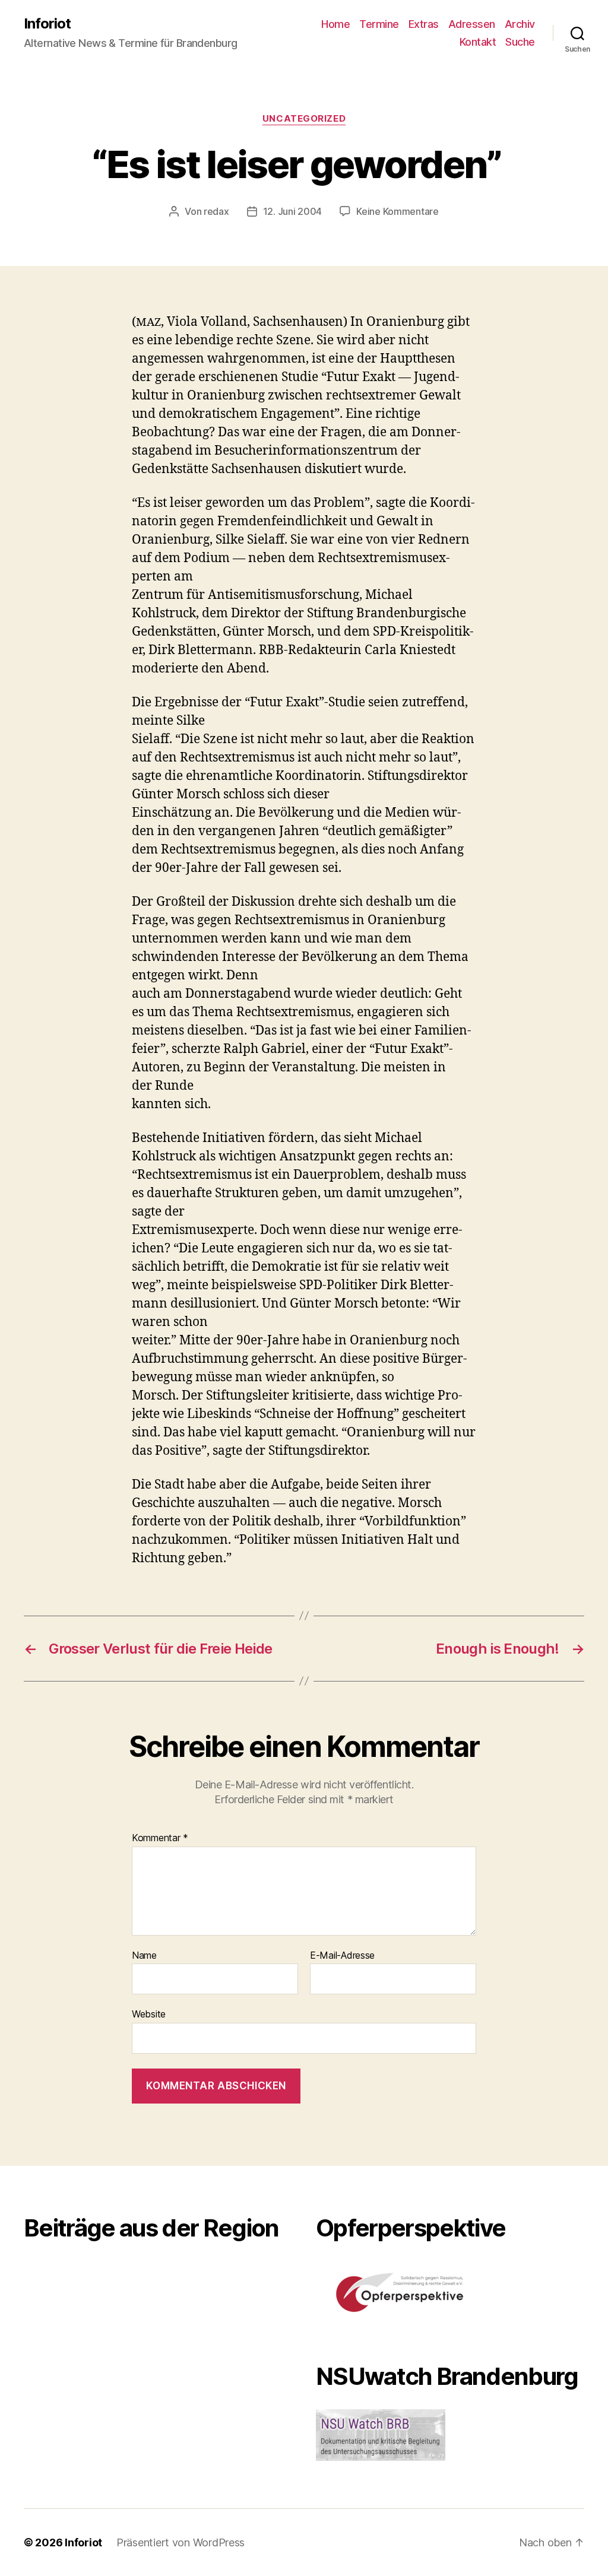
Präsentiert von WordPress (180, 2542)
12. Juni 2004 (293, 211)
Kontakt (478, 42)
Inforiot (47, 24)
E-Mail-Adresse (342, 1956)
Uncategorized (304, 119)
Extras (424, 24)
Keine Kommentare (398, 211)
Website (149, 2014)
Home (335, 24)
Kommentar (160, 1838)
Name (144, 1956)
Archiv (520, 24)
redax (216, 211)
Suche (520, 42)
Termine (379, 24)
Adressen (472, 24)
